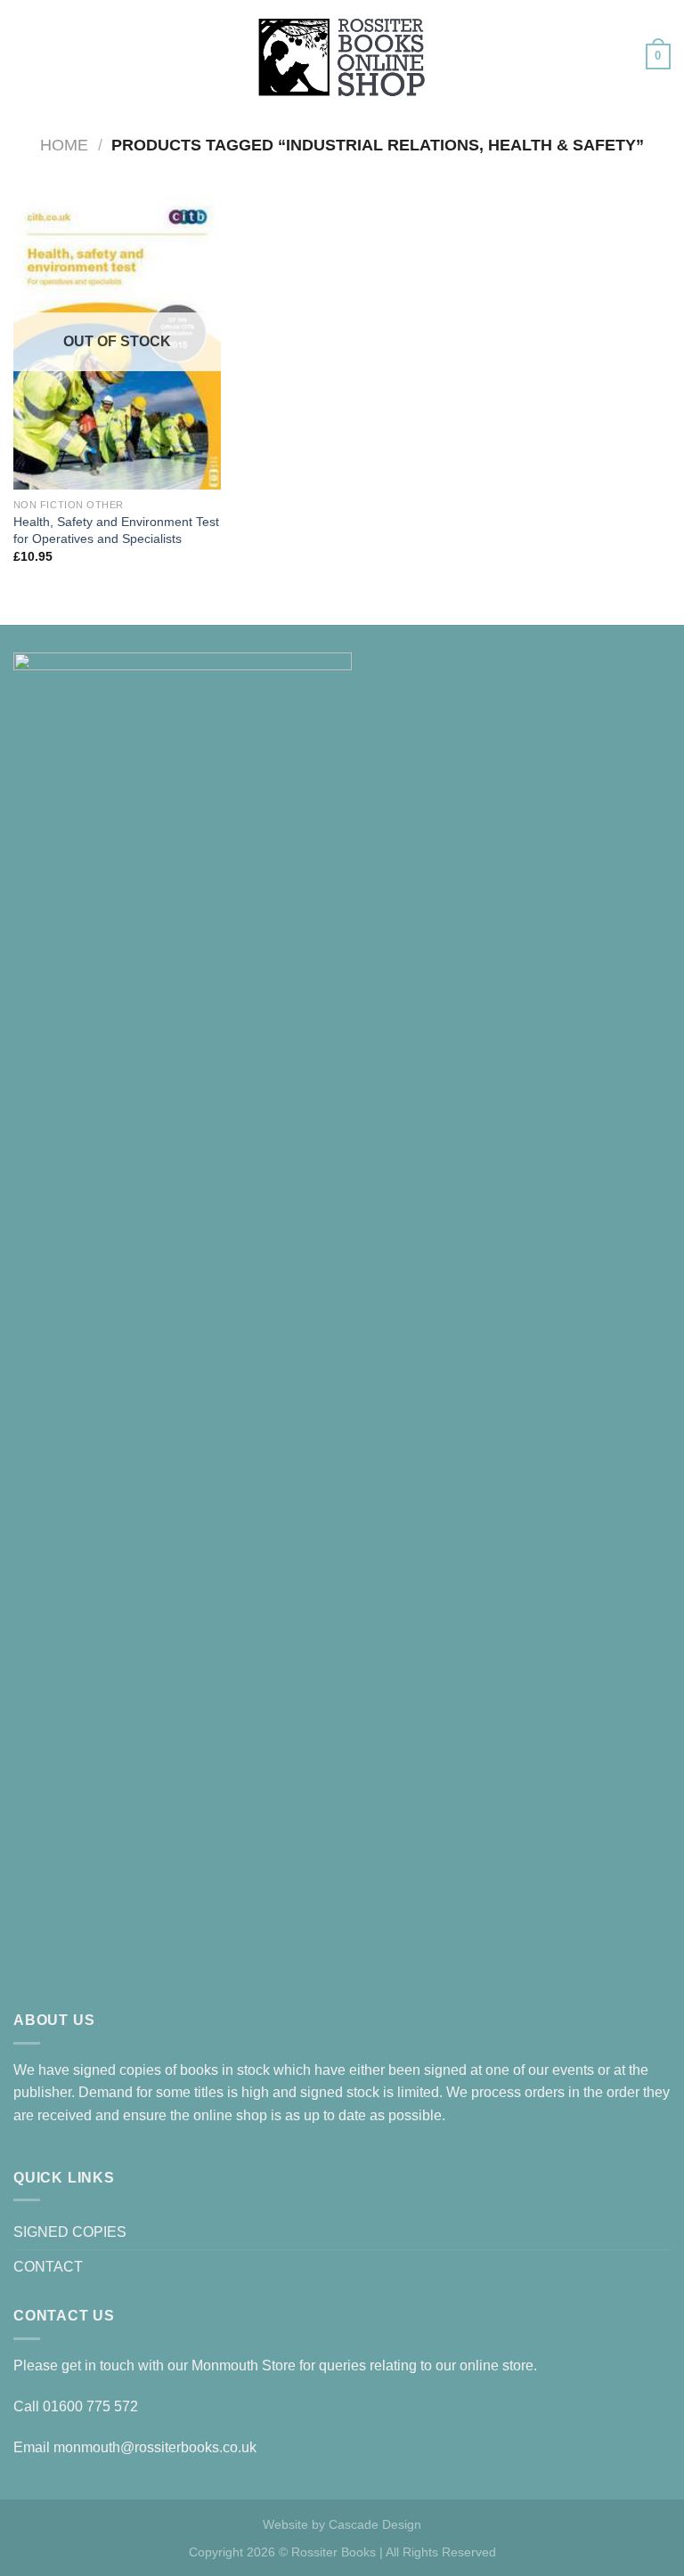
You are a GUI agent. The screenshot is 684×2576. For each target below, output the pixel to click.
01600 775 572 (90, 2406)
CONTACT (48, 2267)
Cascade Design (375, 2524)
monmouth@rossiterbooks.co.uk (155, 2447)
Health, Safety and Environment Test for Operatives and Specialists (116, 530)
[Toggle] (664, 2232)
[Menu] (24, 57)
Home (64, 145)
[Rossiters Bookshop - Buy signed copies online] (342, 57)
